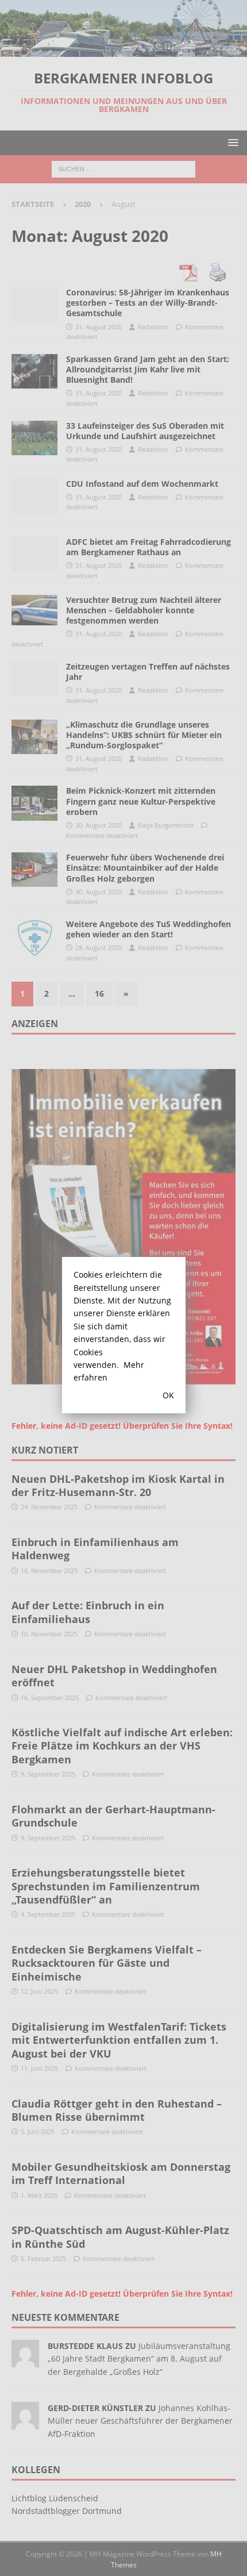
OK (168, 1395)
